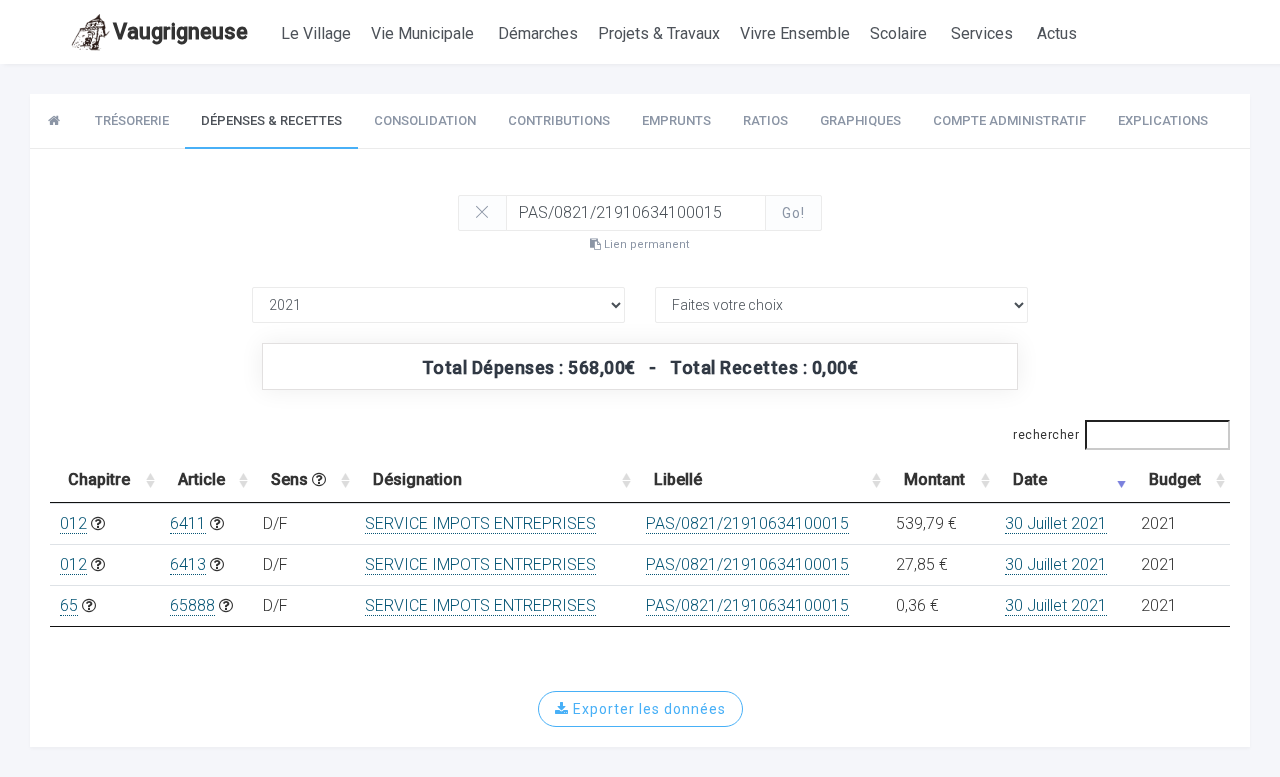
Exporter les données (647, 709)
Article (201, 479)
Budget (1175, 479)
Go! (793, 213)
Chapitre (99, 479)
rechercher (1046, 435)
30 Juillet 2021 (1056, 523)
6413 (188, 564)
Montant (934, 479)
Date (1030, 479)
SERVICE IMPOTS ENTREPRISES (480, 523)
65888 (192, 605)
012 (73, 523)
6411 (188, 523)
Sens (291, 479)
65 (69, 605)
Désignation (417, 479)
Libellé (678, 479)
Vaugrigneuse (180, 31)
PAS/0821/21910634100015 (747, 523)
